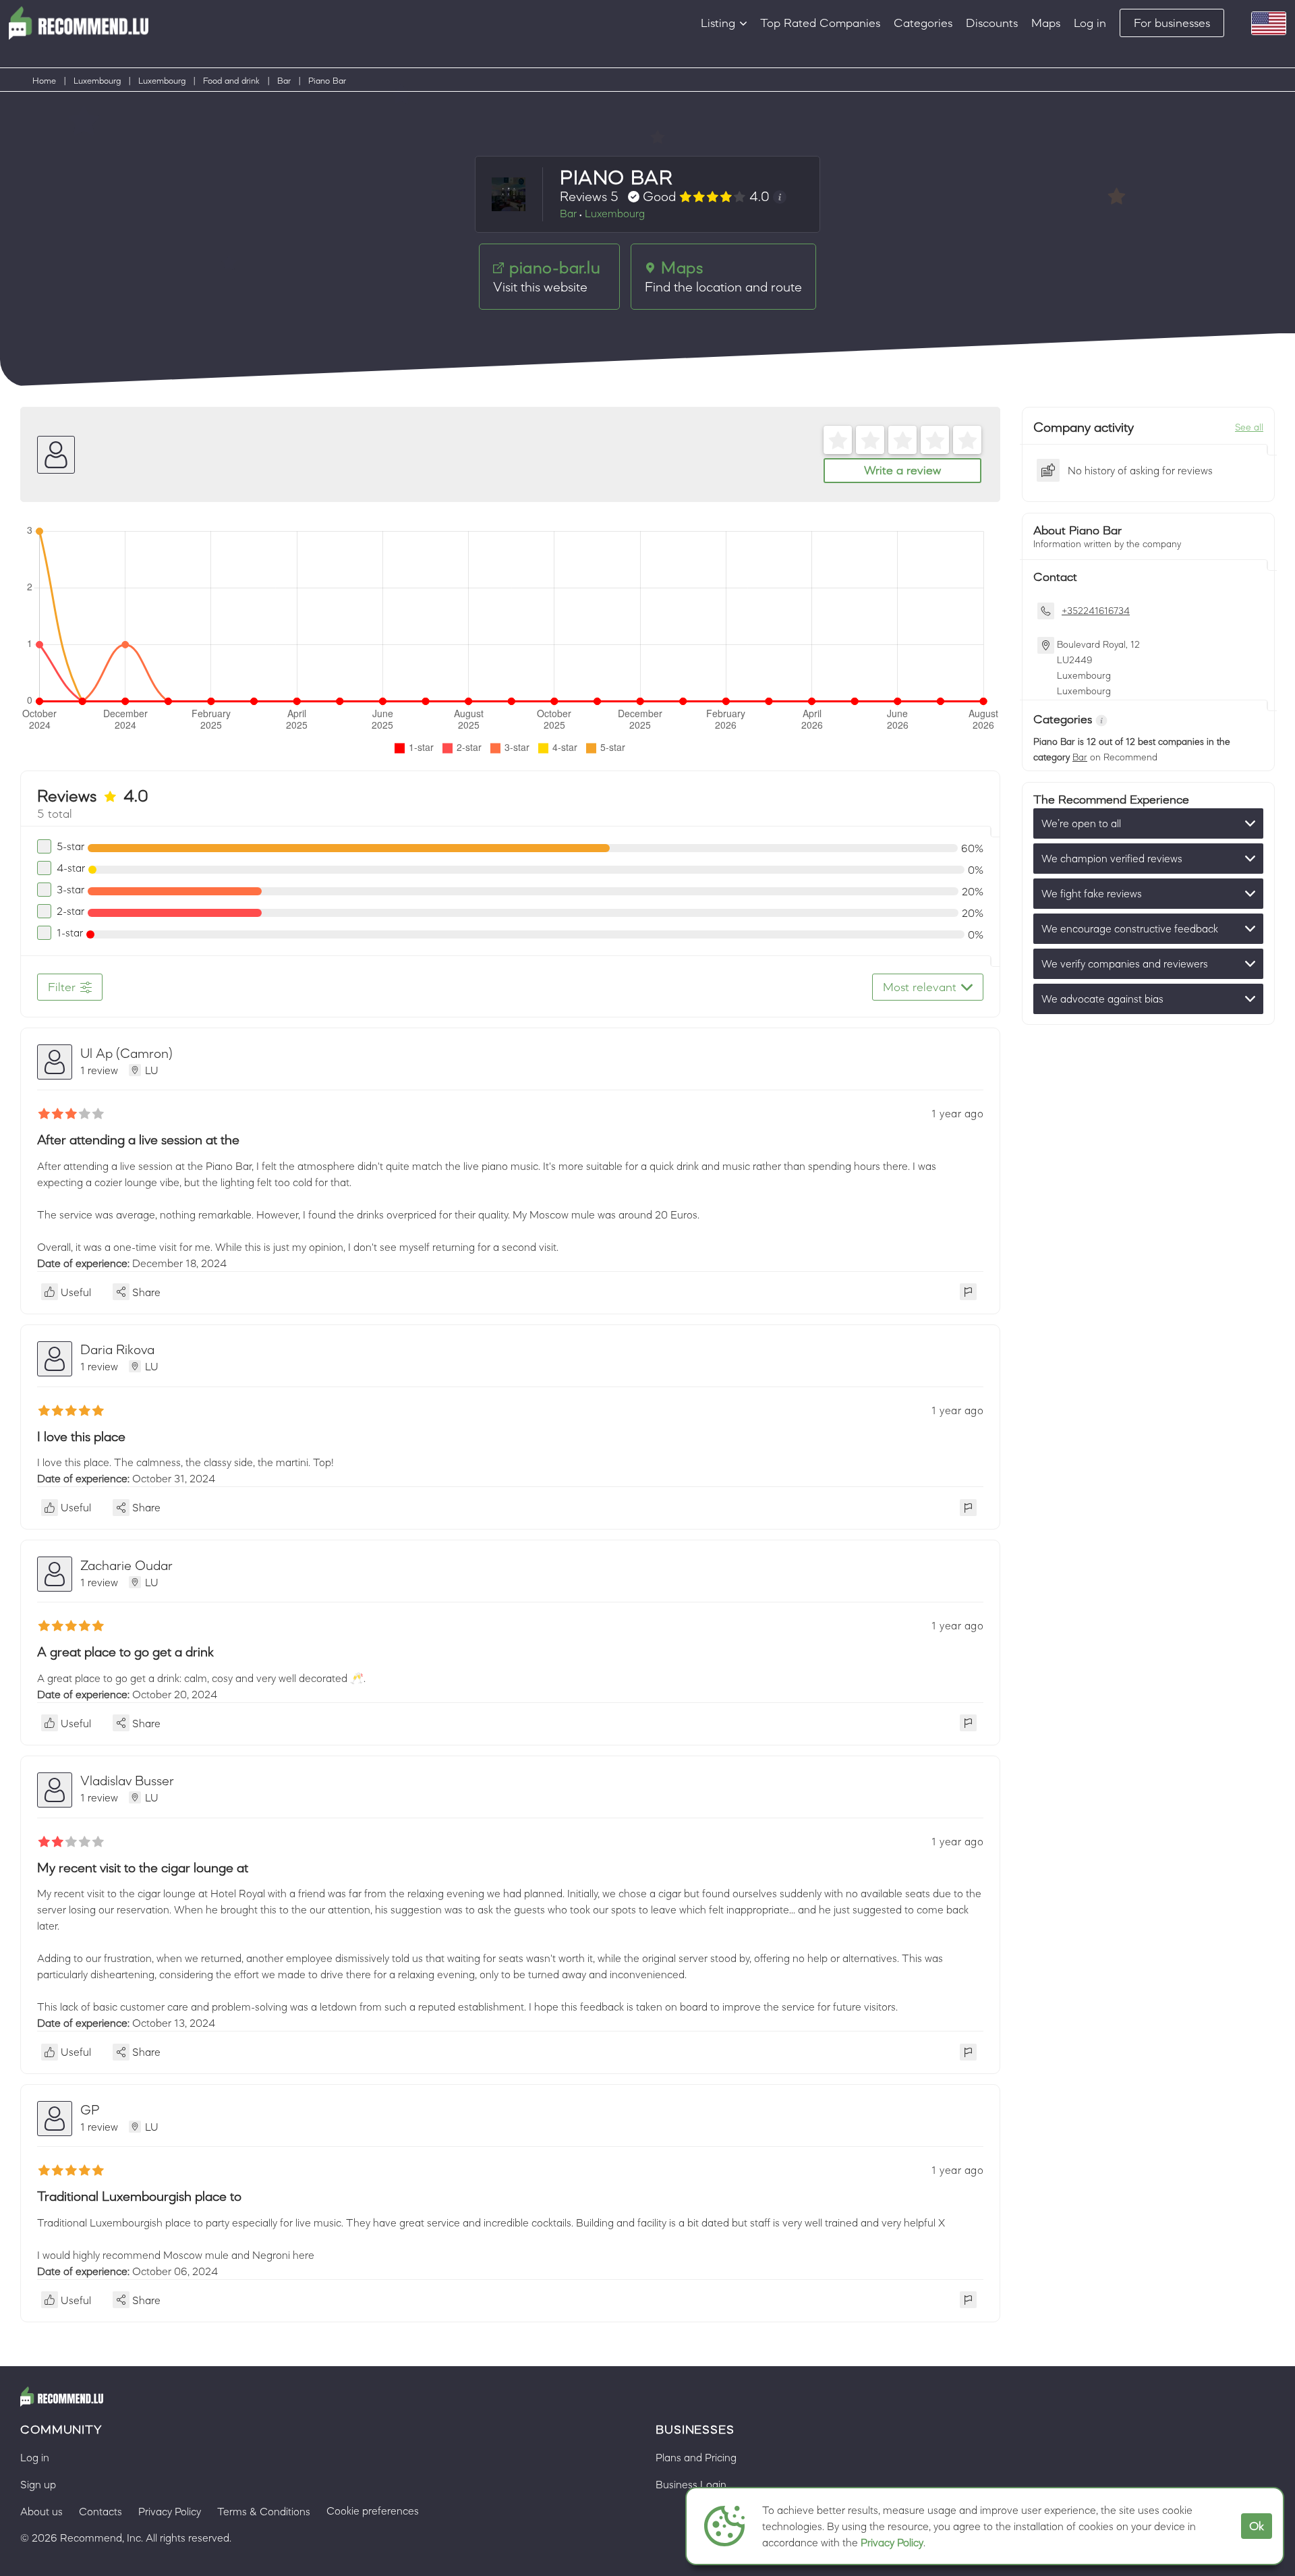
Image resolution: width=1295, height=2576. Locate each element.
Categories (923, 23)
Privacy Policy (892, 2542)
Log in (1090, 23)
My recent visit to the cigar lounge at (143, 1868)
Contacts (100, 2511)
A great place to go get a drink (125, 1652)
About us (41, 2511)
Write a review (902, 470)
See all (1249, 427)
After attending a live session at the (138, 1140)
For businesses (1172, 23)
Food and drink (231, 81)
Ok (1257, 2526)
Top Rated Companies (820, 23)
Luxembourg (97, 81)
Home (44, 81)
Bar (284, 81)
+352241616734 (1096, 611)
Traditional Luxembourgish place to (139, 2196)
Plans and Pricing (696, 2457)
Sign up (38, 2484)
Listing (718, 23)
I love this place (81, 1436)
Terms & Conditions (264, 2511)
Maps (1046, 23)
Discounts (992, 23)
